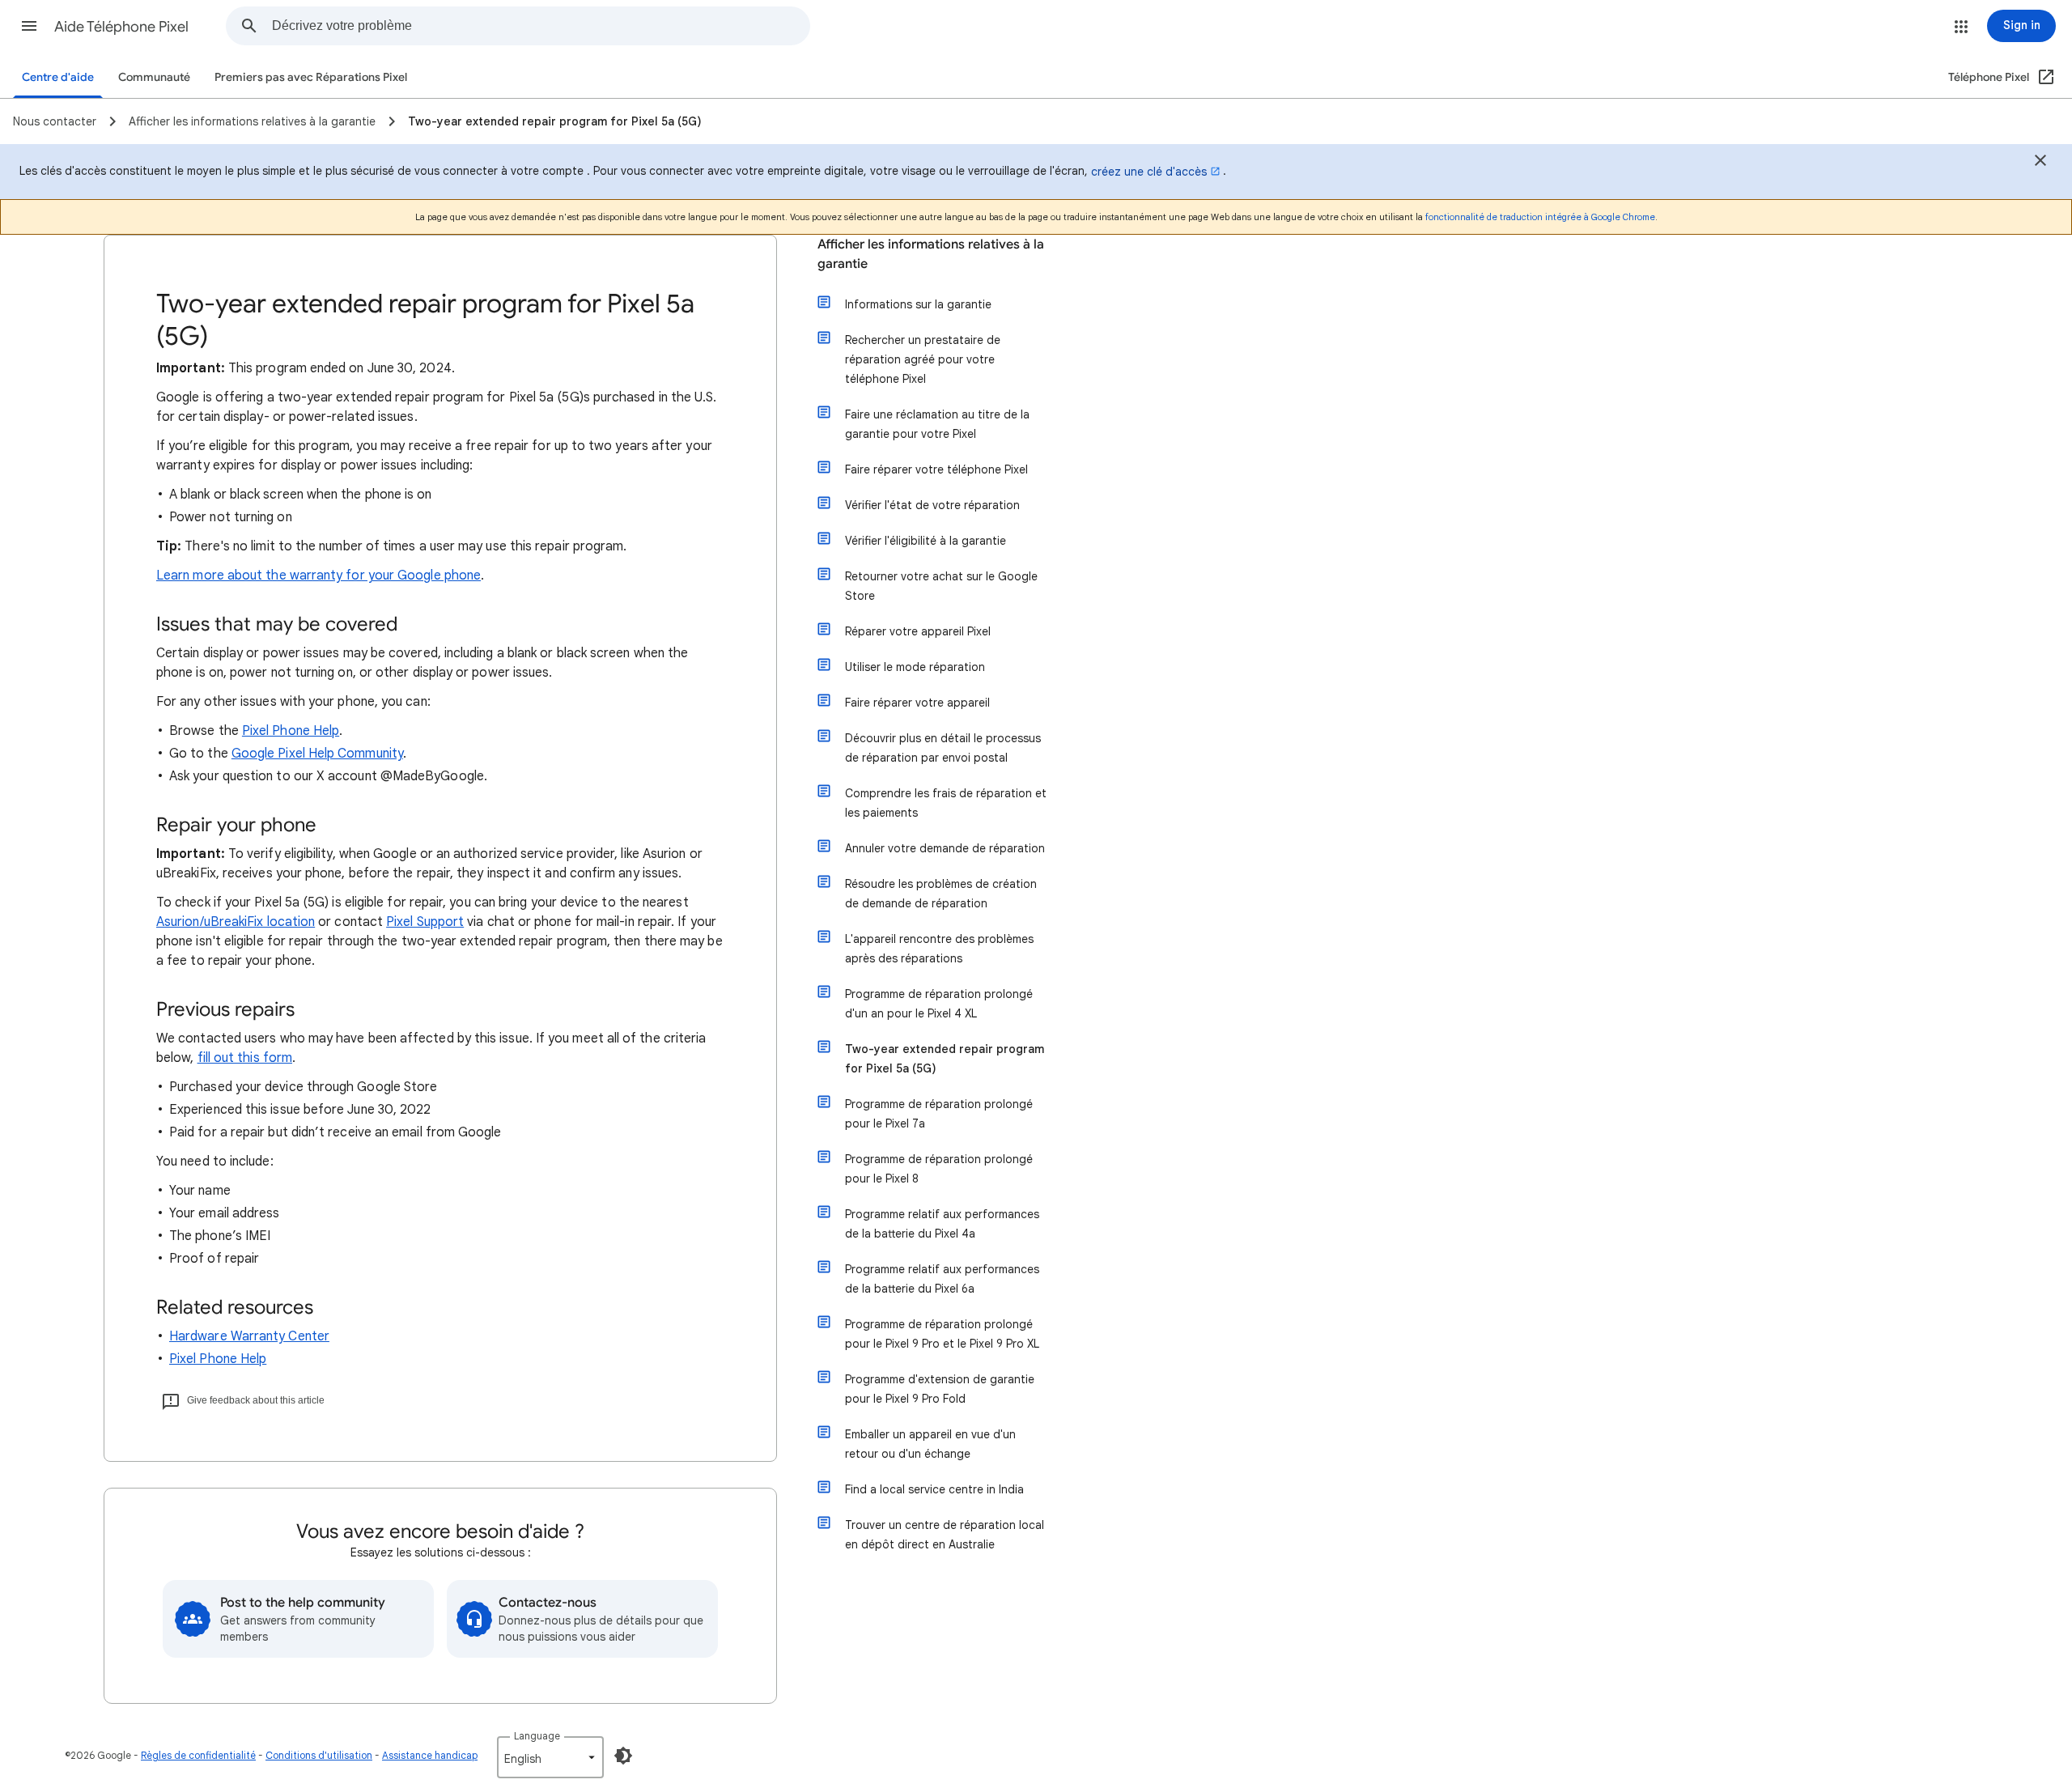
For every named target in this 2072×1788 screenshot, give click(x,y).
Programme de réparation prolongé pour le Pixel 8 (939, 1169)
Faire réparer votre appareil (917, 703)
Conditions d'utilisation (319, 1755)
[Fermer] (2040, 163)
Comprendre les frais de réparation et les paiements (946, 803)
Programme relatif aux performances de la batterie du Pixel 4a (942, 1224)
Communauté (154, 77)
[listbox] (550, 1757)
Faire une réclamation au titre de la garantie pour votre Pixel (937, 424)
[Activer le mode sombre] (623, 1756)
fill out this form (245, 1058)
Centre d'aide (58, 77)
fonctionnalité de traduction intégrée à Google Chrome (1540, 217)
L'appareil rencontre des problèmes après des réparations (939, 949)
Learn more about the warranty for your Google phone (318, 575)
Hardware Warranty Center (249, 1336)
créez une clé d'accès (1149, 172)
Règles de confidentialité (198, 1755)
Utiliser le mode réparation (915, 667)
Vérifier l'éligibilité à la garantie (926, 541)
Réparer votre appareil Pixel (918, 631)
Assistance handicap (430, 1755)
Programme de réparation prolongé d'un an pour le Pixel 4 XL (939, 1004)
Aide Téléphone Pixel (121, 27)
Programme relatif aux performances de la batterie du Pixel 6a (942, 1279)
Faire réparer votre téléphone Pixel (936, 469)
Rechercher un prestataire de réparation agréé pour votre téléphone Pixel (923, 359)
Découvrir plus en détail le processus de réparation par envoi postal (943, 748)
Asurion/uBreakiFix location (236, 922)
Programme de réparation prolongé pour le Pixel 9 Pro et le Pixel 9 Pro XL (942, 1334)
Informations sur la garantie (918, 304)
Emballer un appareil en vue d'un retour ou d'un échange (930, 1444)
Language (537, 1736)
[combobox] (541, 26)
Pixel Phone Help (291, 731)
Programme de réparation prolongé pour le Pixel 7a (939, 1114)
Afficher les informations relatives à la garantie (931, 254)
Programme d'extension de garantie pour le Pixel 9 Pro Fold (940, 1389)
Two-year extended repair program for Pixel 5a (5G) (945, 1059)
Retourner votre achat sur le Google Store (941, 586)
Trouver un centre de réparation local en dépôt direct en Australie (945, 1535)
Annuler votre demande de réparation (945, 848)
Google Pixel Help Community (317, 754)
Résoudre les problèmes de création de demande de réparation (941, 894)
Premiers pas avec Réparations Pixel (311, 77)
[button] (29, 26)
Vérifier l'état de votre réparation (932, 505)
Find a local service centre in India (934, 1489)
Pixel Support (425, 922)
